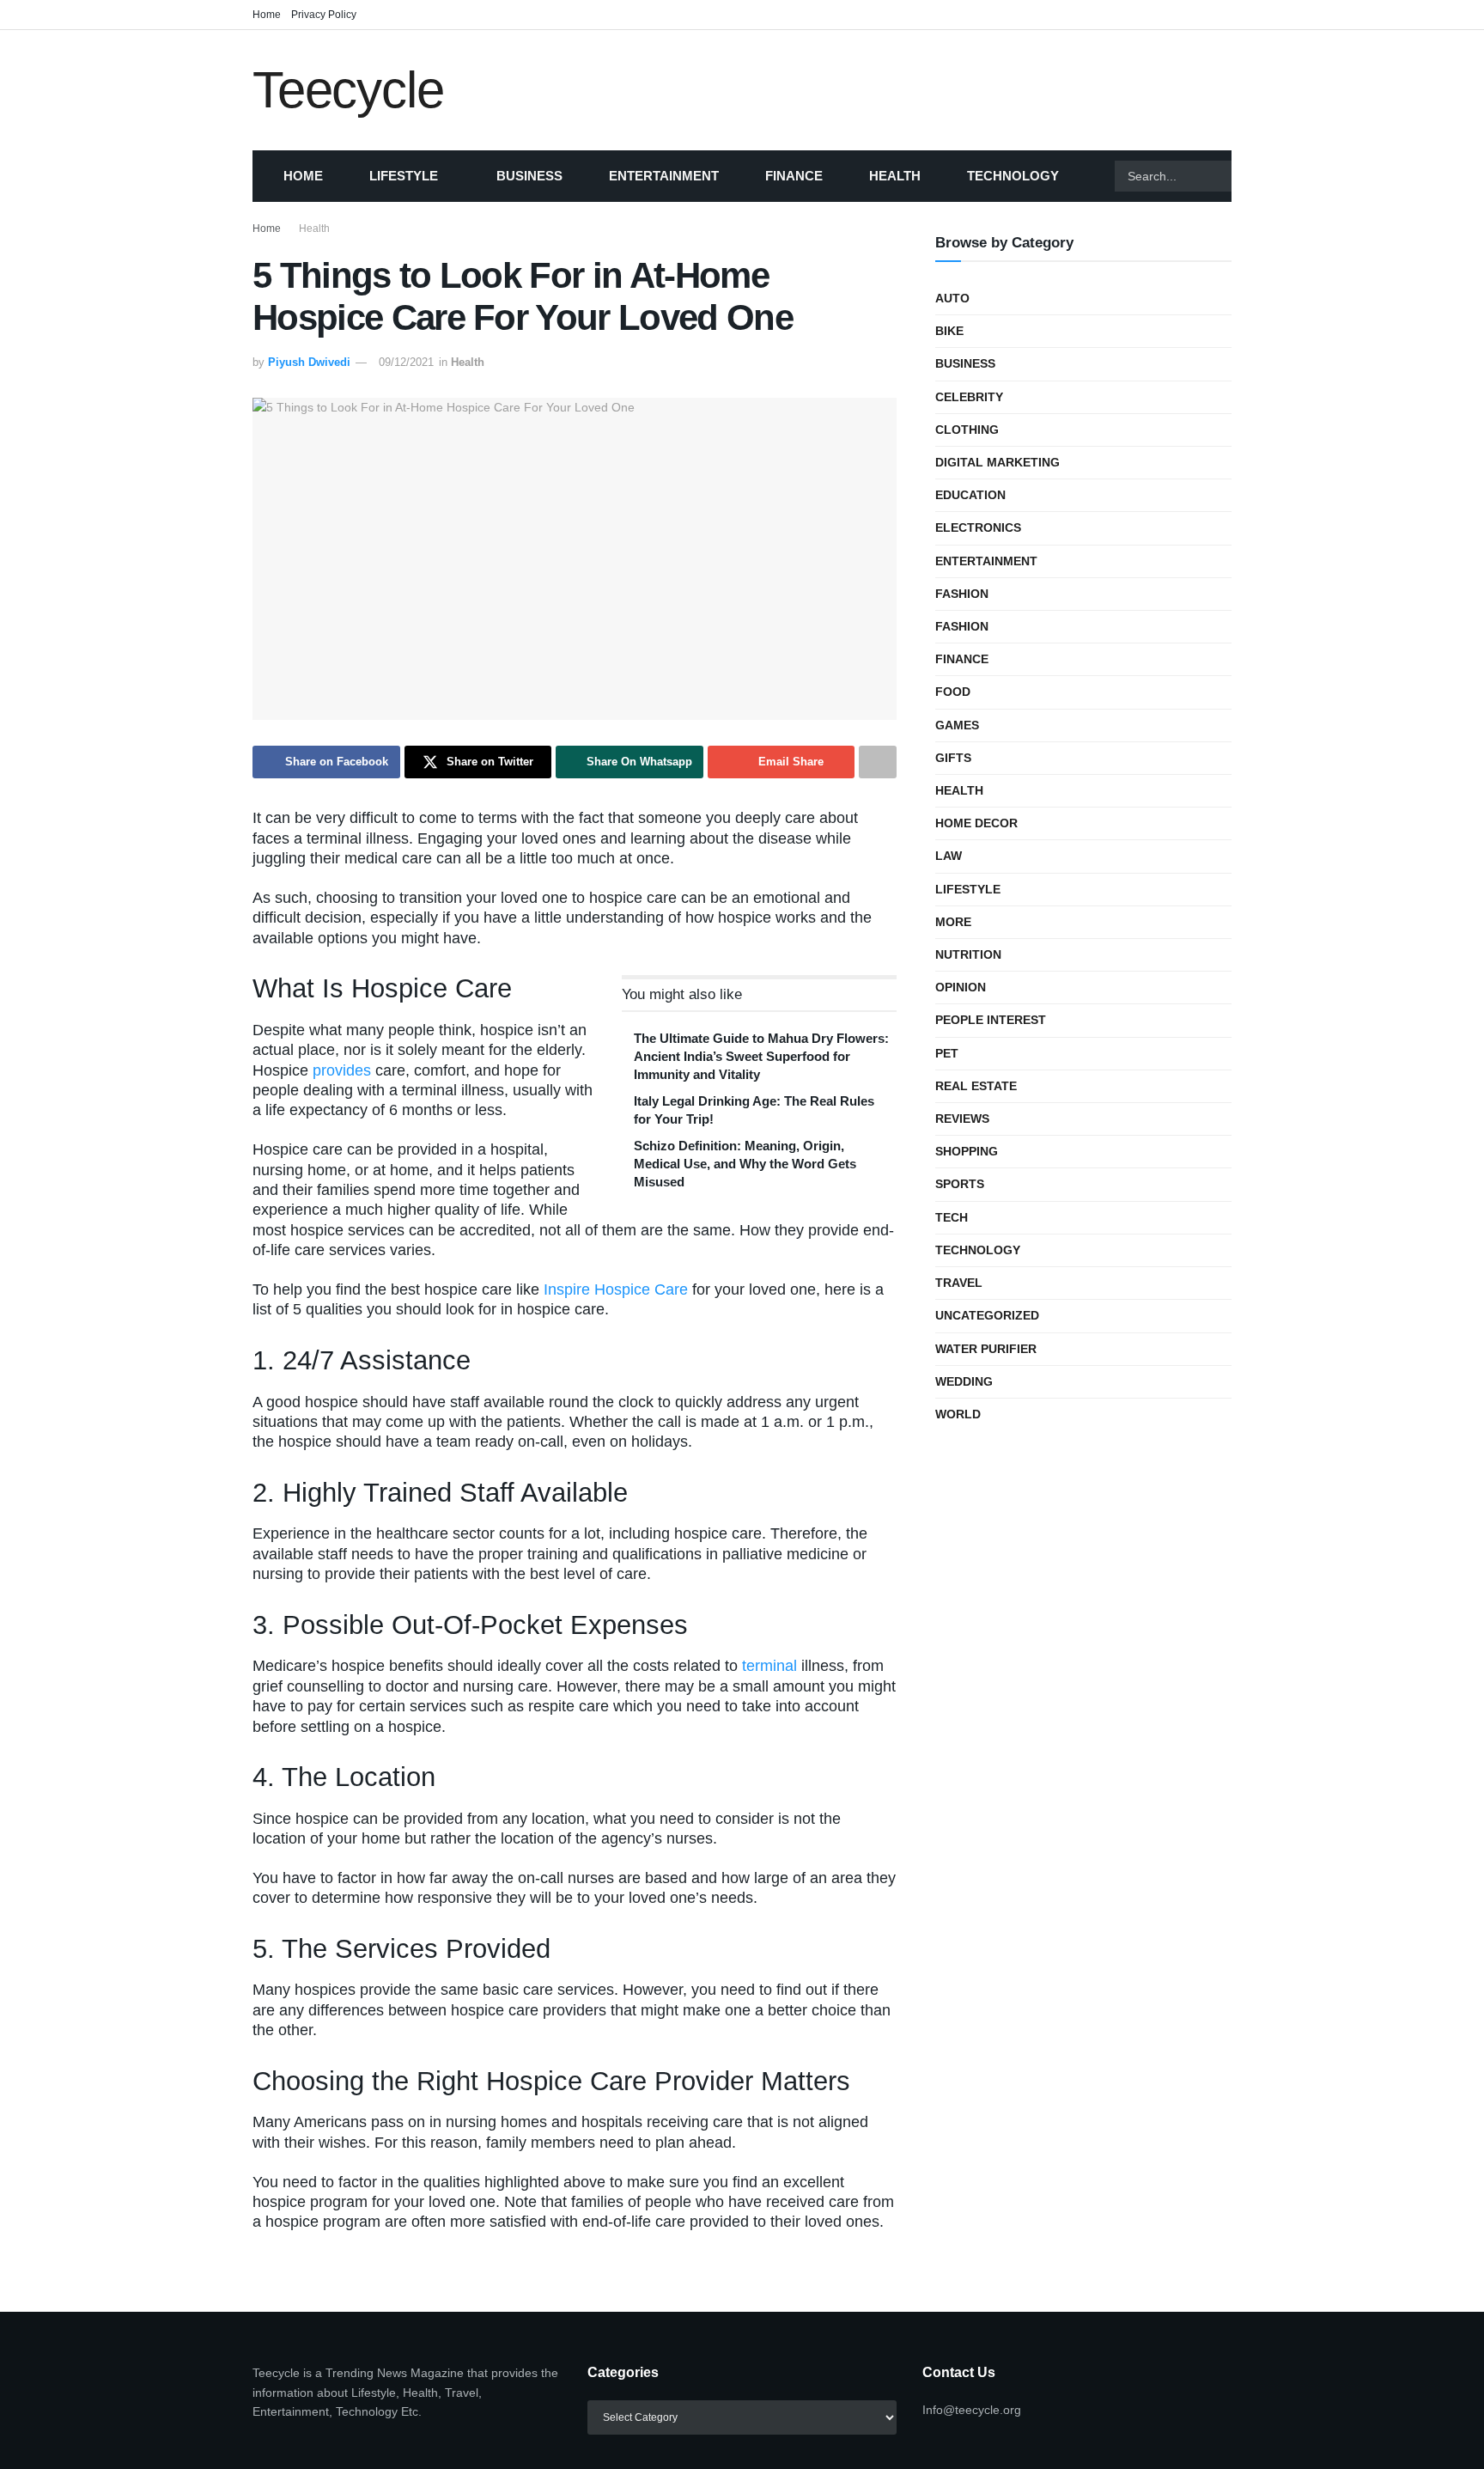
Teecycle (348, 90)
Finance (794, 176)
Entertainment (664, 176)
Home (267, 15)
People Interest (991, 1020)
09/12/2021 (406, 362)
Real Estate (976, 1086)
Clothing (967, 430)
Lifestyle (404, 176)
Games (957, 725)
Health (895, 176)
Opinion (961, 987)
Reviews (962, 1119)
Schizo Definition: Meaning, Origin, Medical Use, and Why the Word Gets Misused (745, 1164)
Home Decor (976, 823)
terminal (769, 1666)
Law (949, 856)
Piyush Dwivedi (309, 362)
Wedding (964, 1381)
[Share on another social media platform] (878, 762)
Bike (949, 331)
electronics (978, 527)
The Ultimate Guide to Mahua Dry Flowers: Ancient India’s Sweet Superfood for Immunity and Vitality (761, 1056)
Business (529, 176)
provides (342, 1070)
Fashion (962, 594)
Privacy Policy (324, 15)
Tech (952, 1217)
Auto (952, 298)
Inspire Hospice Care (616, 1289)
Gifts (953, 758)
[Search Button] (1253, 176)
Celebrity (969, 397)
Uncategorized (987, 1315)
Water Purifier (986, 1349)
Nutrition (968, 954)
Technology (1013, 176)
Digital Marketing (997, 462)
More (953, 922)
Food (953, 692)
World (958, 1414)
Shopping (967, 1151)
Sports (960, 1184)
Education (970, 495)
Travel (959, 1283)
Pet (947, 1053)
